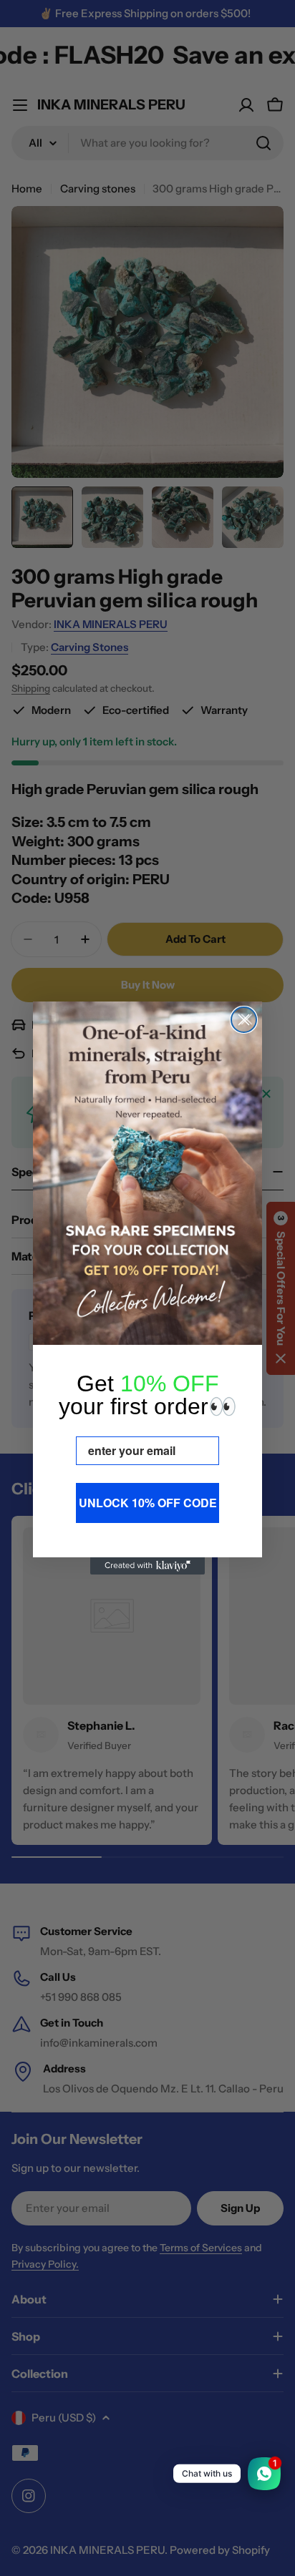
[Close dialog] (244, 1020)
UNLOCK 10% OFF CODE (148, 1503)
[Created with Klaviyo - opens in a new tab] (147, 1566)
